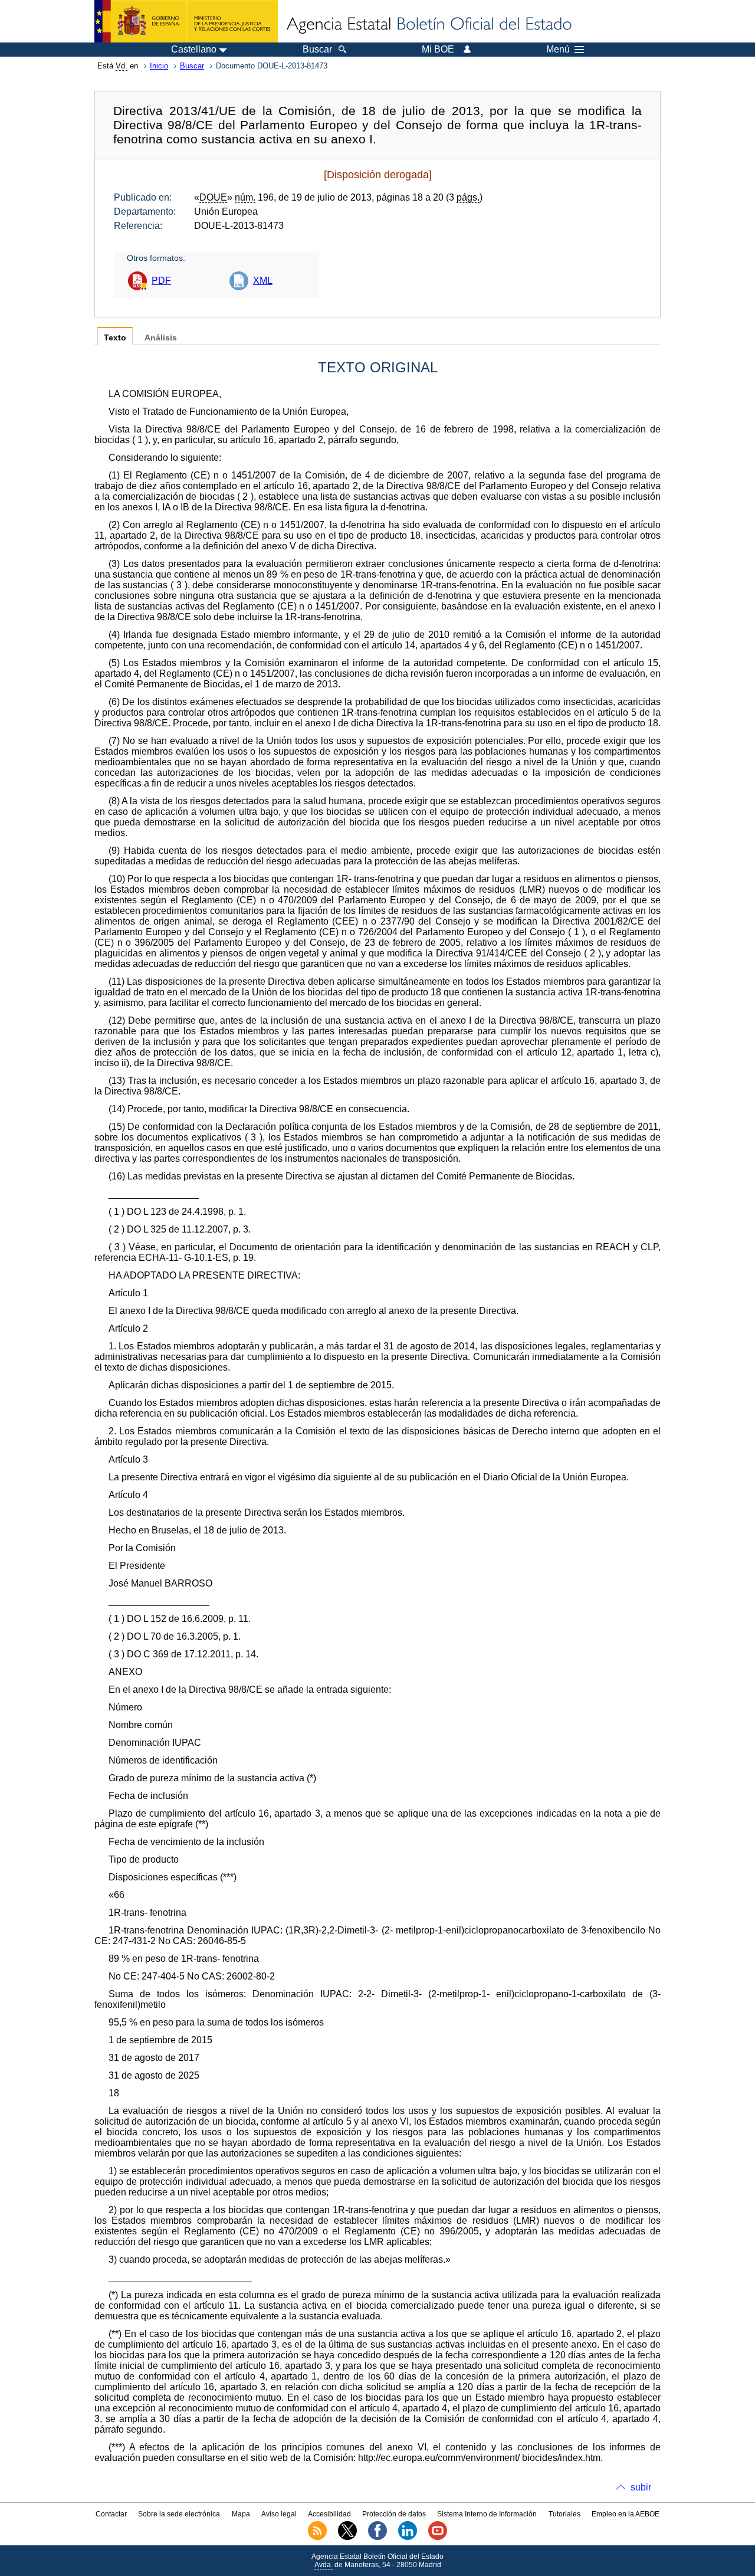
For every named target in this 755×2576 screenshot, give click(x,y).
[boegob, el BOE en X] (347, 2538)
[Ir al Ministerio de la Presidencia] (186, 21)
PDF (161, 281)
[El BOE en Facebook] (377, 2538)
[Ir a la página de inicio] (428, 25)
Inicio (159, 66)
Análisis (161, 338)
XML (263, 281)
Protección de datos (394, 2514)
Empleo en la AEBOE (626, 2514)
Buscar (192, 66)
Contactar (111, 2514)
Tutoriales (564, 2514)
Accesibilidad (329, 2514)
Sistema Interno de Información (487, 2514)
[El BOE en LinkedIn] (408, 2538)
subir (641, 2487)
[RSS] (317, 2538)
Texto (115, 338)
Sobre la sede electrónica (179, 2514)
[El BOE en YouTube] (438, 2538)
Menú (558, 50)
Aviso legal (279, 2514)
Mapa (241, 2514)
